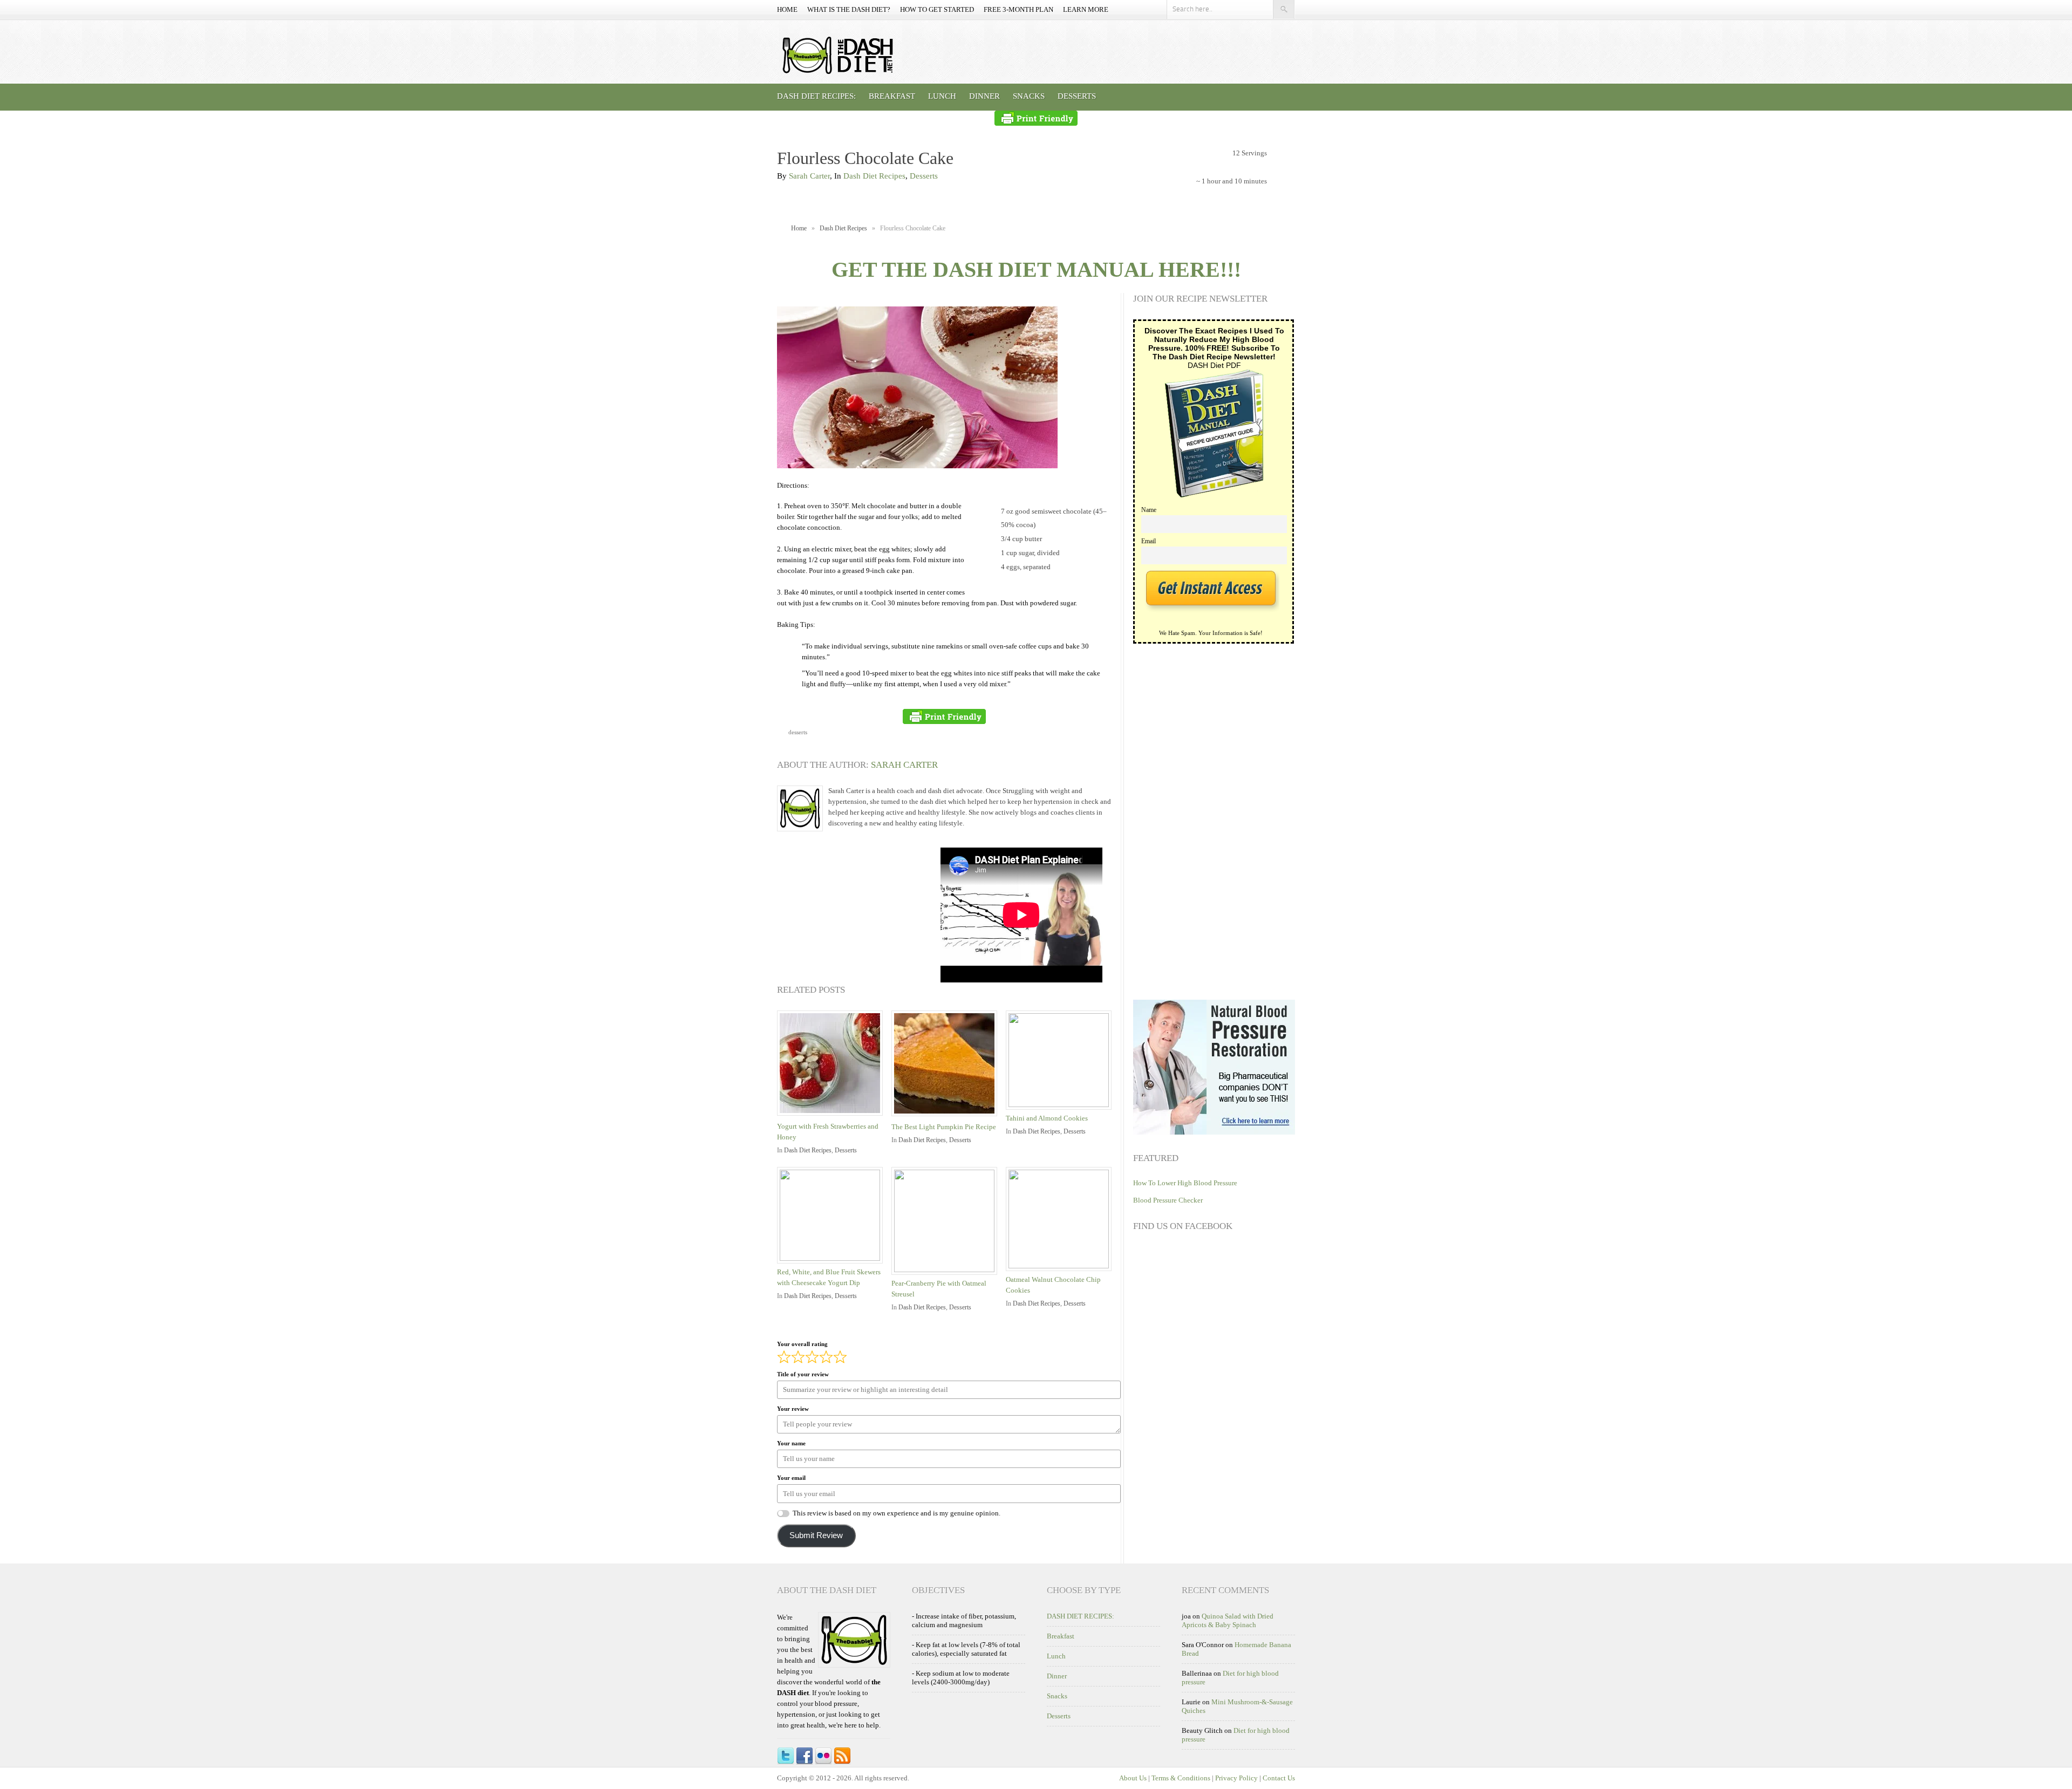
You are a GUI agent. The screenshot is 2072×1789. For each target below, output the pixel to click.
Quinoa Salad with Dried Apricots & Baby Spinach (1228, 1620)
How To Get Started (937, 9)
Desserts (1077, 96)
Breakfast (892, 96)
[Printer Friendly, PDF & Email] (1036, 118)
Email (1149, 541)
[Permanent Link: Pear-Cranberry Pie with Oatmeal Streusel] (947, 1270)
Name (1149, 510)
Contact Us (1279, 1778)
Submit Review (816, 1535)
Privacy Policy (1236, 1778)
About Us (1133, 1778)
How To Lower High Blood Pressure (1185, 1183)
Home (787, 9)
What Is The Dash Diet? (849, 9)
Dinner (984, 96)
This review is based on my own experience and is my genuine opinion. (897, 1513)
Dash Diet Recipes (874, 176)
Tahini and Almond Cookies (1047, 1118)
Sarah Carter (809, 176)
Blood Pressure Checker (1168, 1200)
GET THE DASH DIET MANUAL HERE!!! (1036, 269)
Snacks (1029, 96)
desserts (798, 732)
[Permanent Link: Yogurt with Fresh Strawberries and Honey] (833, 1117)
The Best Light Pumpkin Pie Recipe (944, 1127)
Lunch (942, 96)
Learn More (1086, 9)
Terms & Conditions (1181, 1778)
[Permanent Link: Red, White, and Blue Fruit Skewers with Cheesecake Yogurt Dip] (833, 1258)
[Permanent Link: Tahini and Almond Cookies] (1061, 1105)
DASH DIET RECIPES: (816, 96)
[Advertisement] (858, 915)
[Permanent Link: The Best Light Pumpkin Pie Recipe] (947, 1117)
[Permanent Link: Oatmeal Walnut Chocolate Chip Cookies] (1061, 1266)
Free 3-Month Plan (1018, 9)
